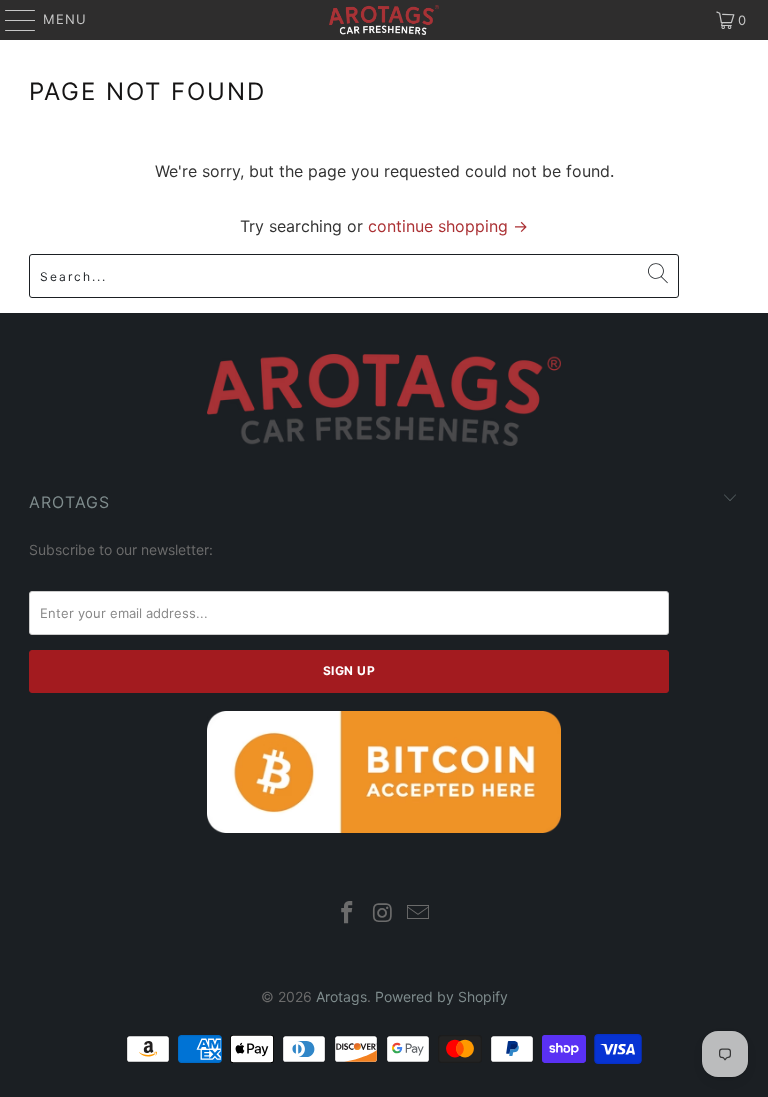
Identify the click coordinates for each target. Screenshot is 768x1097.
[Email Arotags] (419, 914)
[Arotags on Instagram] (383, 914)
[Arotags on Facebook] (347, 914)
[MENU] (11, 20)
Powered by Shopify (441, 996)
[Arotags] (384, 20)
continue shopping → (448, 226)
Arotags (341, 996)
